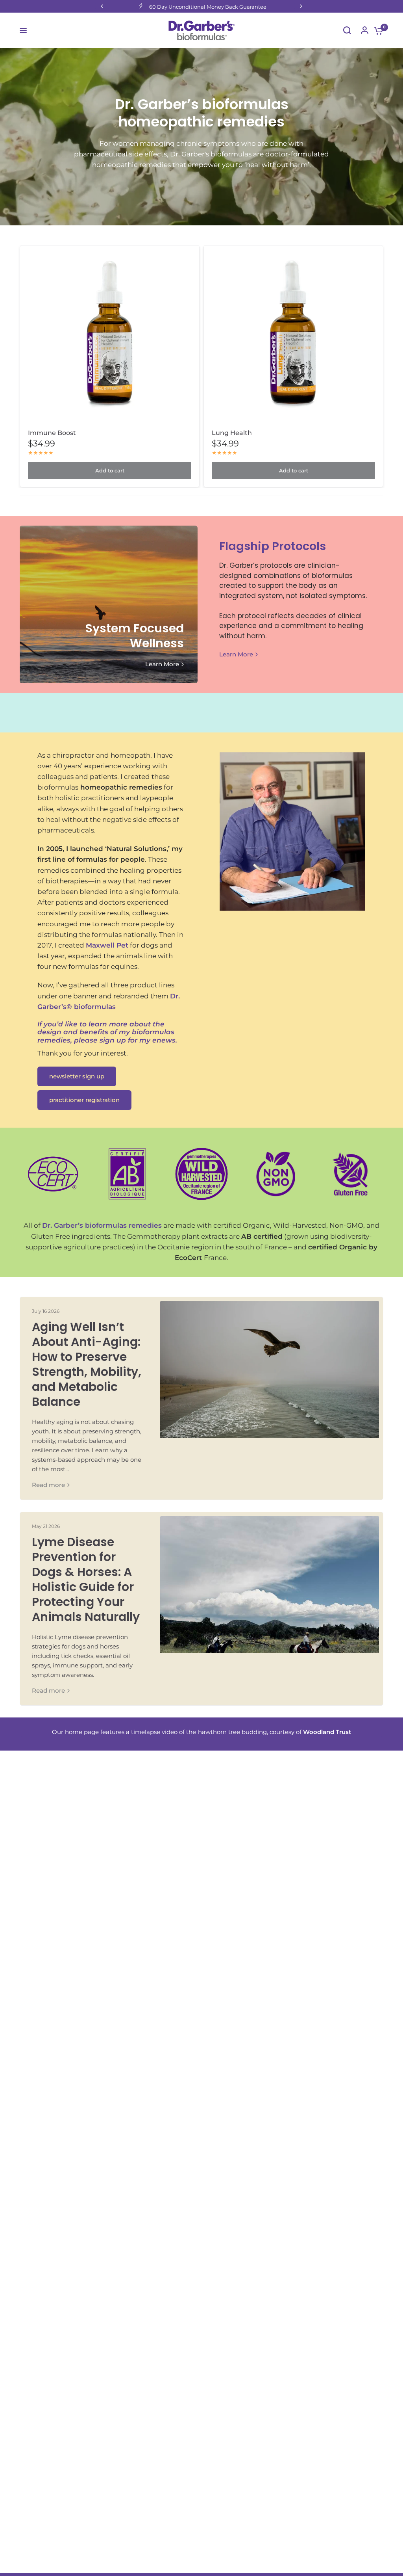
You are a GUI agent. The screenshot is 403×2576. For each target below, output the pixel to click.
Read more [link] (48, 1485)
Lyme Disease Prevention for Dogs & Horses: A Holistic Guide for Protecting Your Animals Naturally (86, 1579)
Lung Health (232, 433)
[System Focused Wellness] (109, 604)
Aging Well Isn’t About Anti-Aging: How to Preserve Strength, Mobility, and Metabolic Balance (87, 1364)
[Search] (347, 30)
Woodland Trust (327, 1732)
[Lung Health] (293, 335)
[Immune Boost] (110, 335)
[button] (77, 1076)
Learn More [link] (162, 664)
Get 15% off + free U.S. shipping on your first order (208, 7)
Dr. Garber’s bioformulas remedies (102, 1225)
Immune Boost (52, 433)
